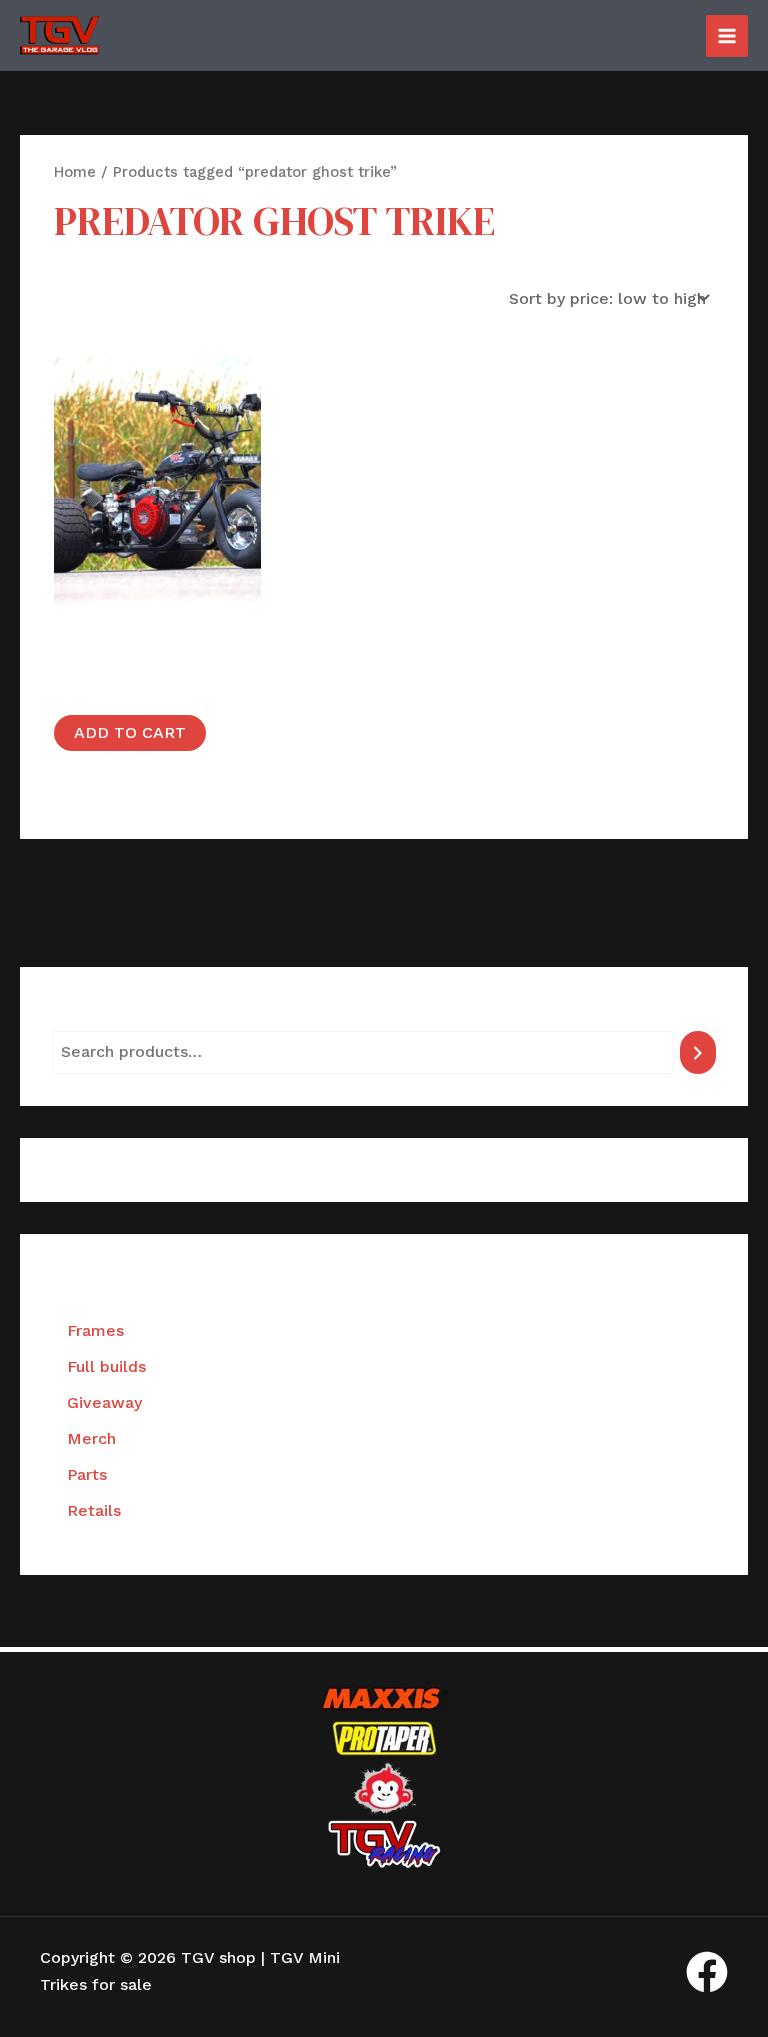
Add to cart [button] (130, 732)
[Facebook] (707, 1972)
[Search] (698, 1052)
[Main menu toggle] (727, 36)
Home (75, 172)
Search (78, 1014)
